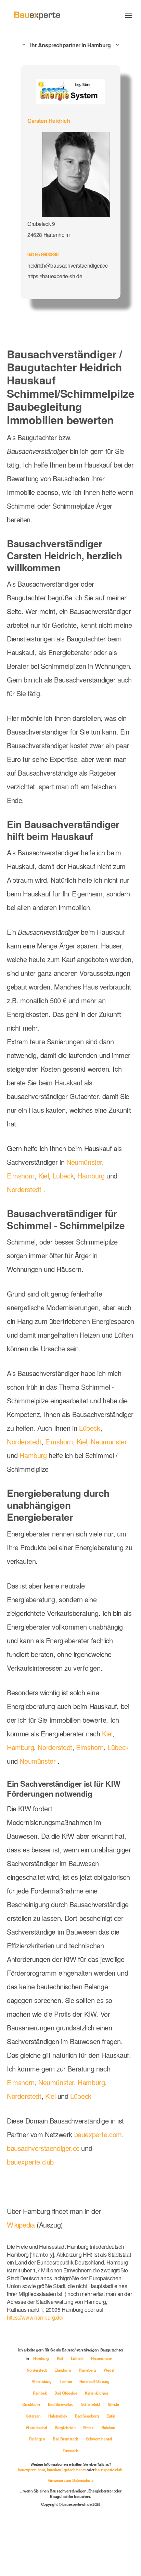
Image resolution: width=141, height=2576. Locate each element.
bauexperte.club (30, 2162)
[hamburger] (129, 15)
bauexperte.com (98, 2134)
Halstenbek (58, 2416)
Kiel (43, 1176)
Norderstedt (24, 1189)
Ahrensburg (42, 2381)
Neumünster (84, 1162)
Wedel (109, 2370)
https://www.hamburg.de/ (35, 2317)
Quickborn (32, 2404)
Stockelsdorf (37, 2427)
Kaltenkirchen (97, 2393)
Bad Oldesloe (66, 2393)
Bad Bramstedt (66, 2439)
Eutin (111, 2416)
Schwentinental (99, 2439)
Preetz (89, 2427)
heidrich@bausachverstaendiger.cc (67, 265)
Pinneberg (88, 2370)
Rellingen (37, 2439)
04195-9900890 (43, 254)
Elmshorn (21, 1176)
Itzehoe (66, 2381)
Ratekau (108, 2427)
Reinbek (40, 2393)
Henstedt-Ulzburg (94, 2381)
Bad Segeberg (87, 2416)
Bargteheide (66, 2427)
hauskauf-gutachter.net (66, 2470)
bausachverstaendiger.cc (43, 2148)
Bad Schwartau (61, 2404)
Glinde (113, 2404)
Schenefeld (91, 2404)
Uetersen (34, 2416)
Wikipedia (22, 2225)
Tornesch (70, 2450)
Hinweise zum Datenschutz (70, 2480)
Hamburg (91, 1176)
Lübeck (63, 1176)
